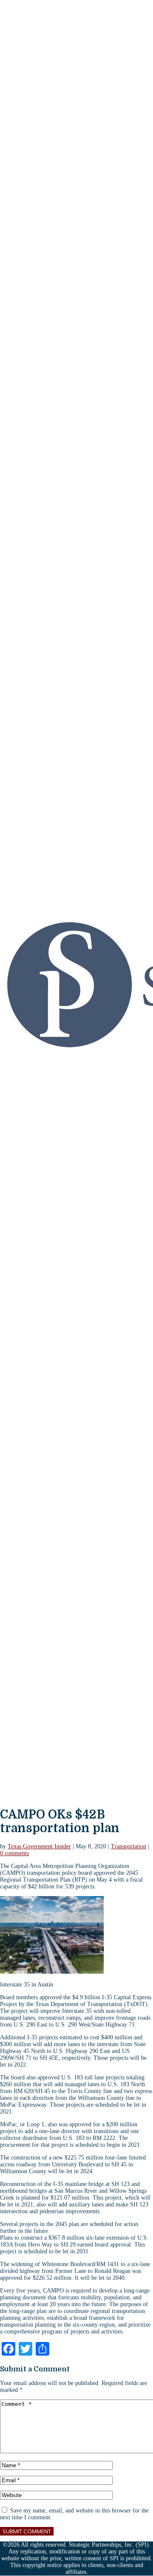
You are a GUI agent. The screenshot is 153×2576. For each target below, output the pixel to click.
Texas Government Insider (39, 1846)
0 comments (14, 1853)
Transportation (129, 1846)
